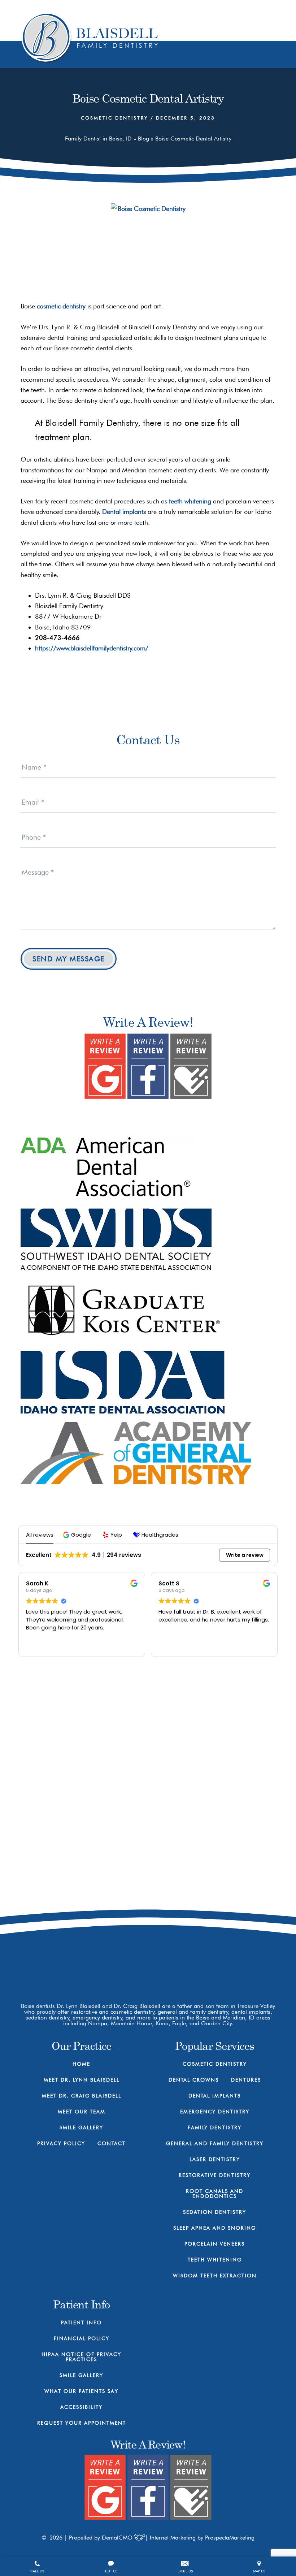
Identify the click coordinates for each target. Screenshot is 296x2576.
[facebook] (190, 1956)
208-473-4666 (223, 1898)
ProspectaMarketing (230, 2538)
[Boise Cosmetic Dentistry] (148, 248)
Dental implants (124, 512)
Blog (143, 138)
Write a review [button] (245, 1555)
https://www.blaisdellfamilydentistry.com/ (92, 648)
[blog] (241, 1956)
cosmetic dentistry (61, 306)
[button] (78, 1535)
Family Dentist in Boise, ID (98, 138)
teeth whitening (190, 501)
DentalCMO (118, 2538)
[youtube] (216, 1956)
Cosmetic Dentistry (114, 118)
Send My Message (69, 959)
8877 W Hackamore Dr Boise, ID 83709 (223, 1926)
